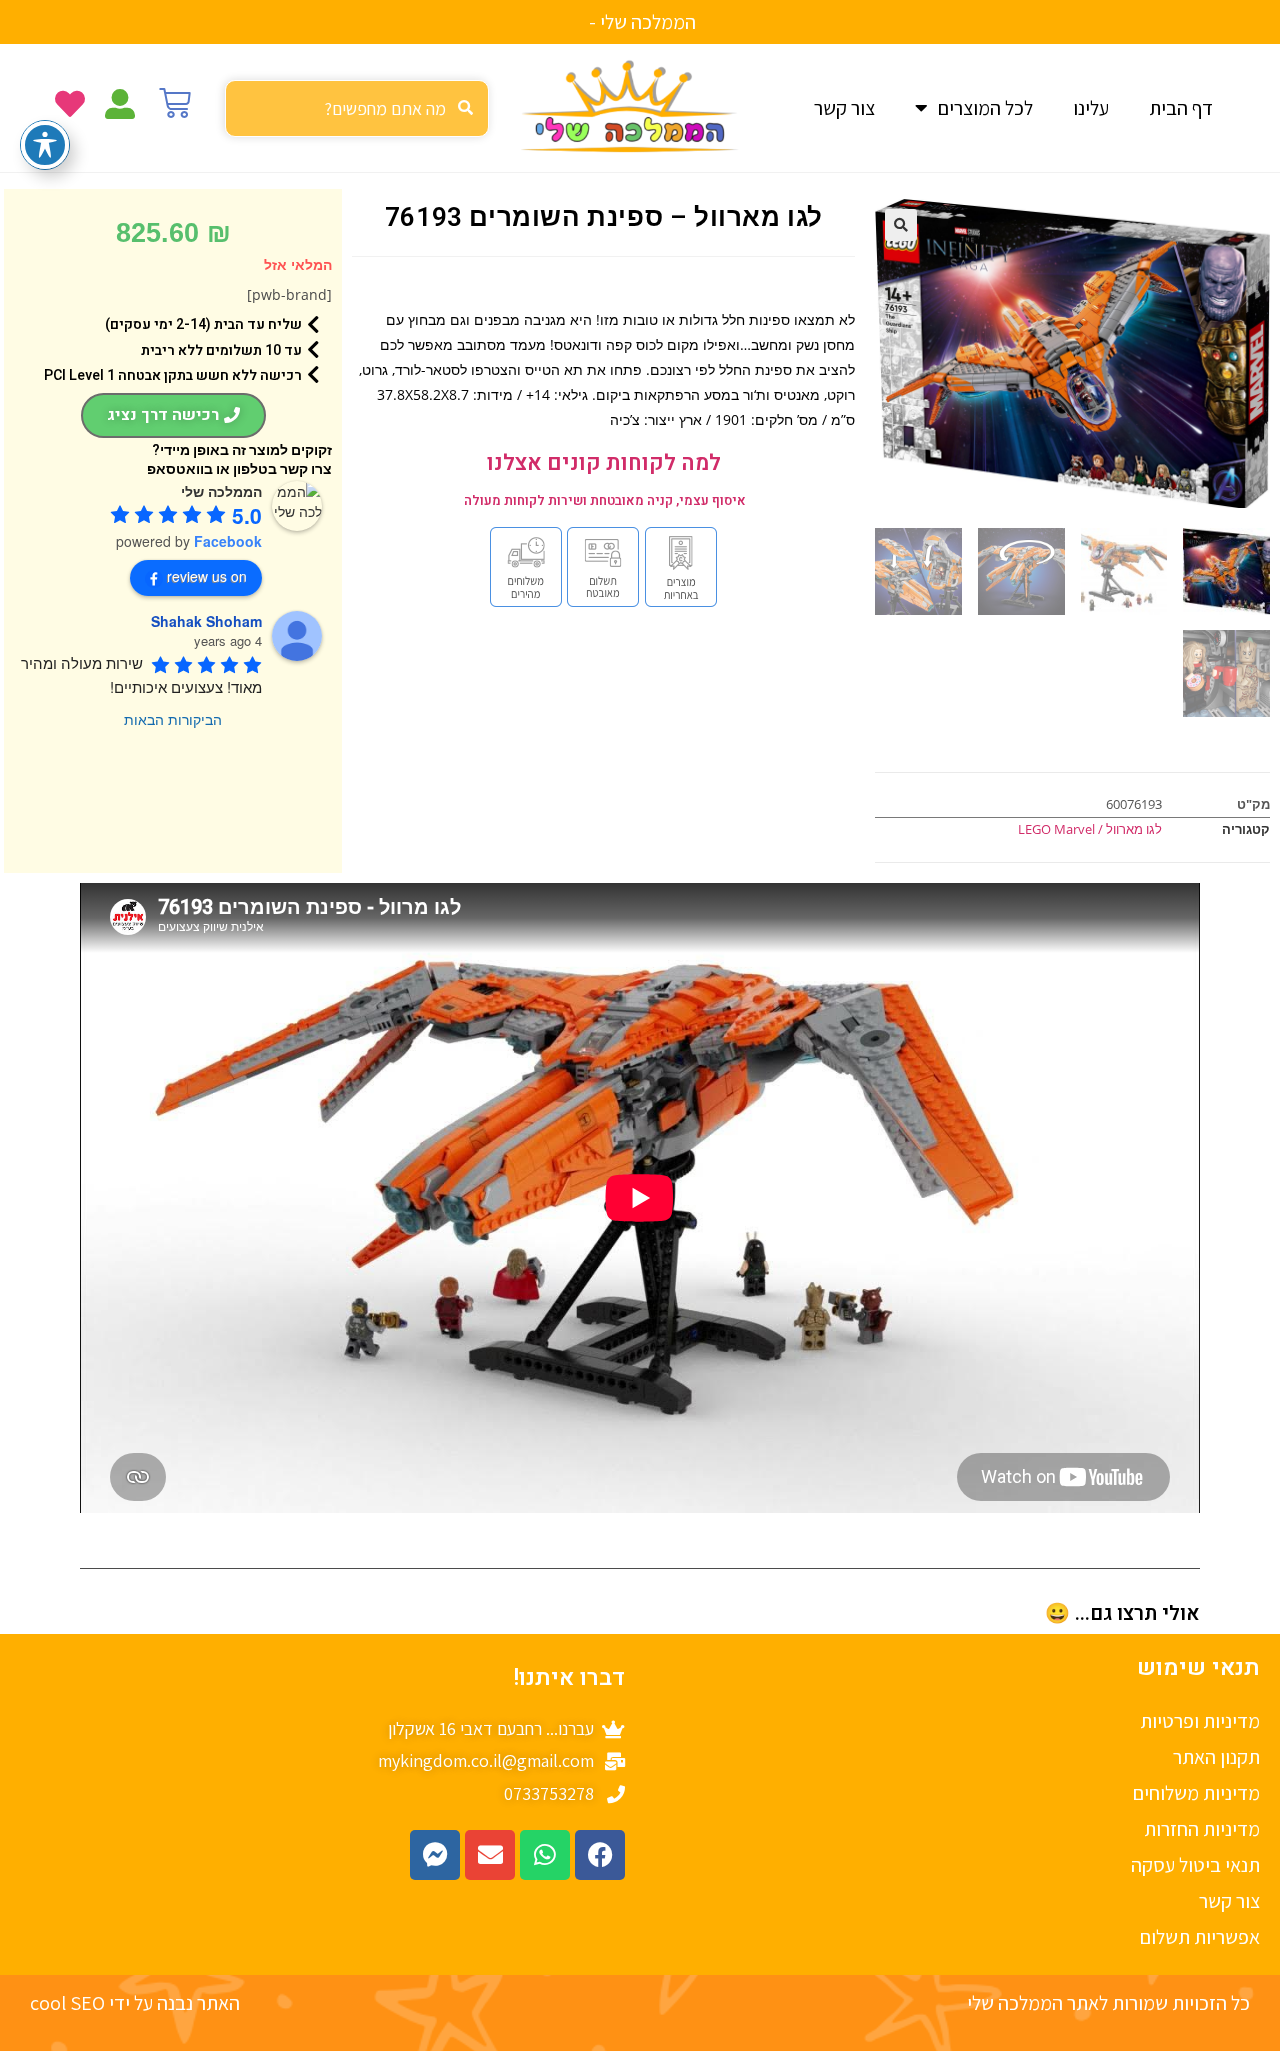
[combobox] (357, 108)
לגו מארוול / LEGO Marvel (1090, 829)
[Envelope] (490, 1855)
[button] (901, 225)
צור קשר (844, 108)
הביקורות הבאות (173, 719)
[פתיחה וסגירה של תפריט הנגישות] (45, 145)
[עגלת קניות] (175, 103)
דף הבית (1181, 108)
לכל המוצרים (985, 108)
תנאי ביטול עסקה (1195, 1865)
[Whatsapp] (545, 1855)
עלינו (1091, 108)
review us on (207, 576)
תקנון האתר (1216, 1757)
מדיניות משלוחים (1196, 1793)
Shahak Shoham (206, 621)
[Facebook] (600, 1855)
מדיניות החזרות (1202, 1829)
